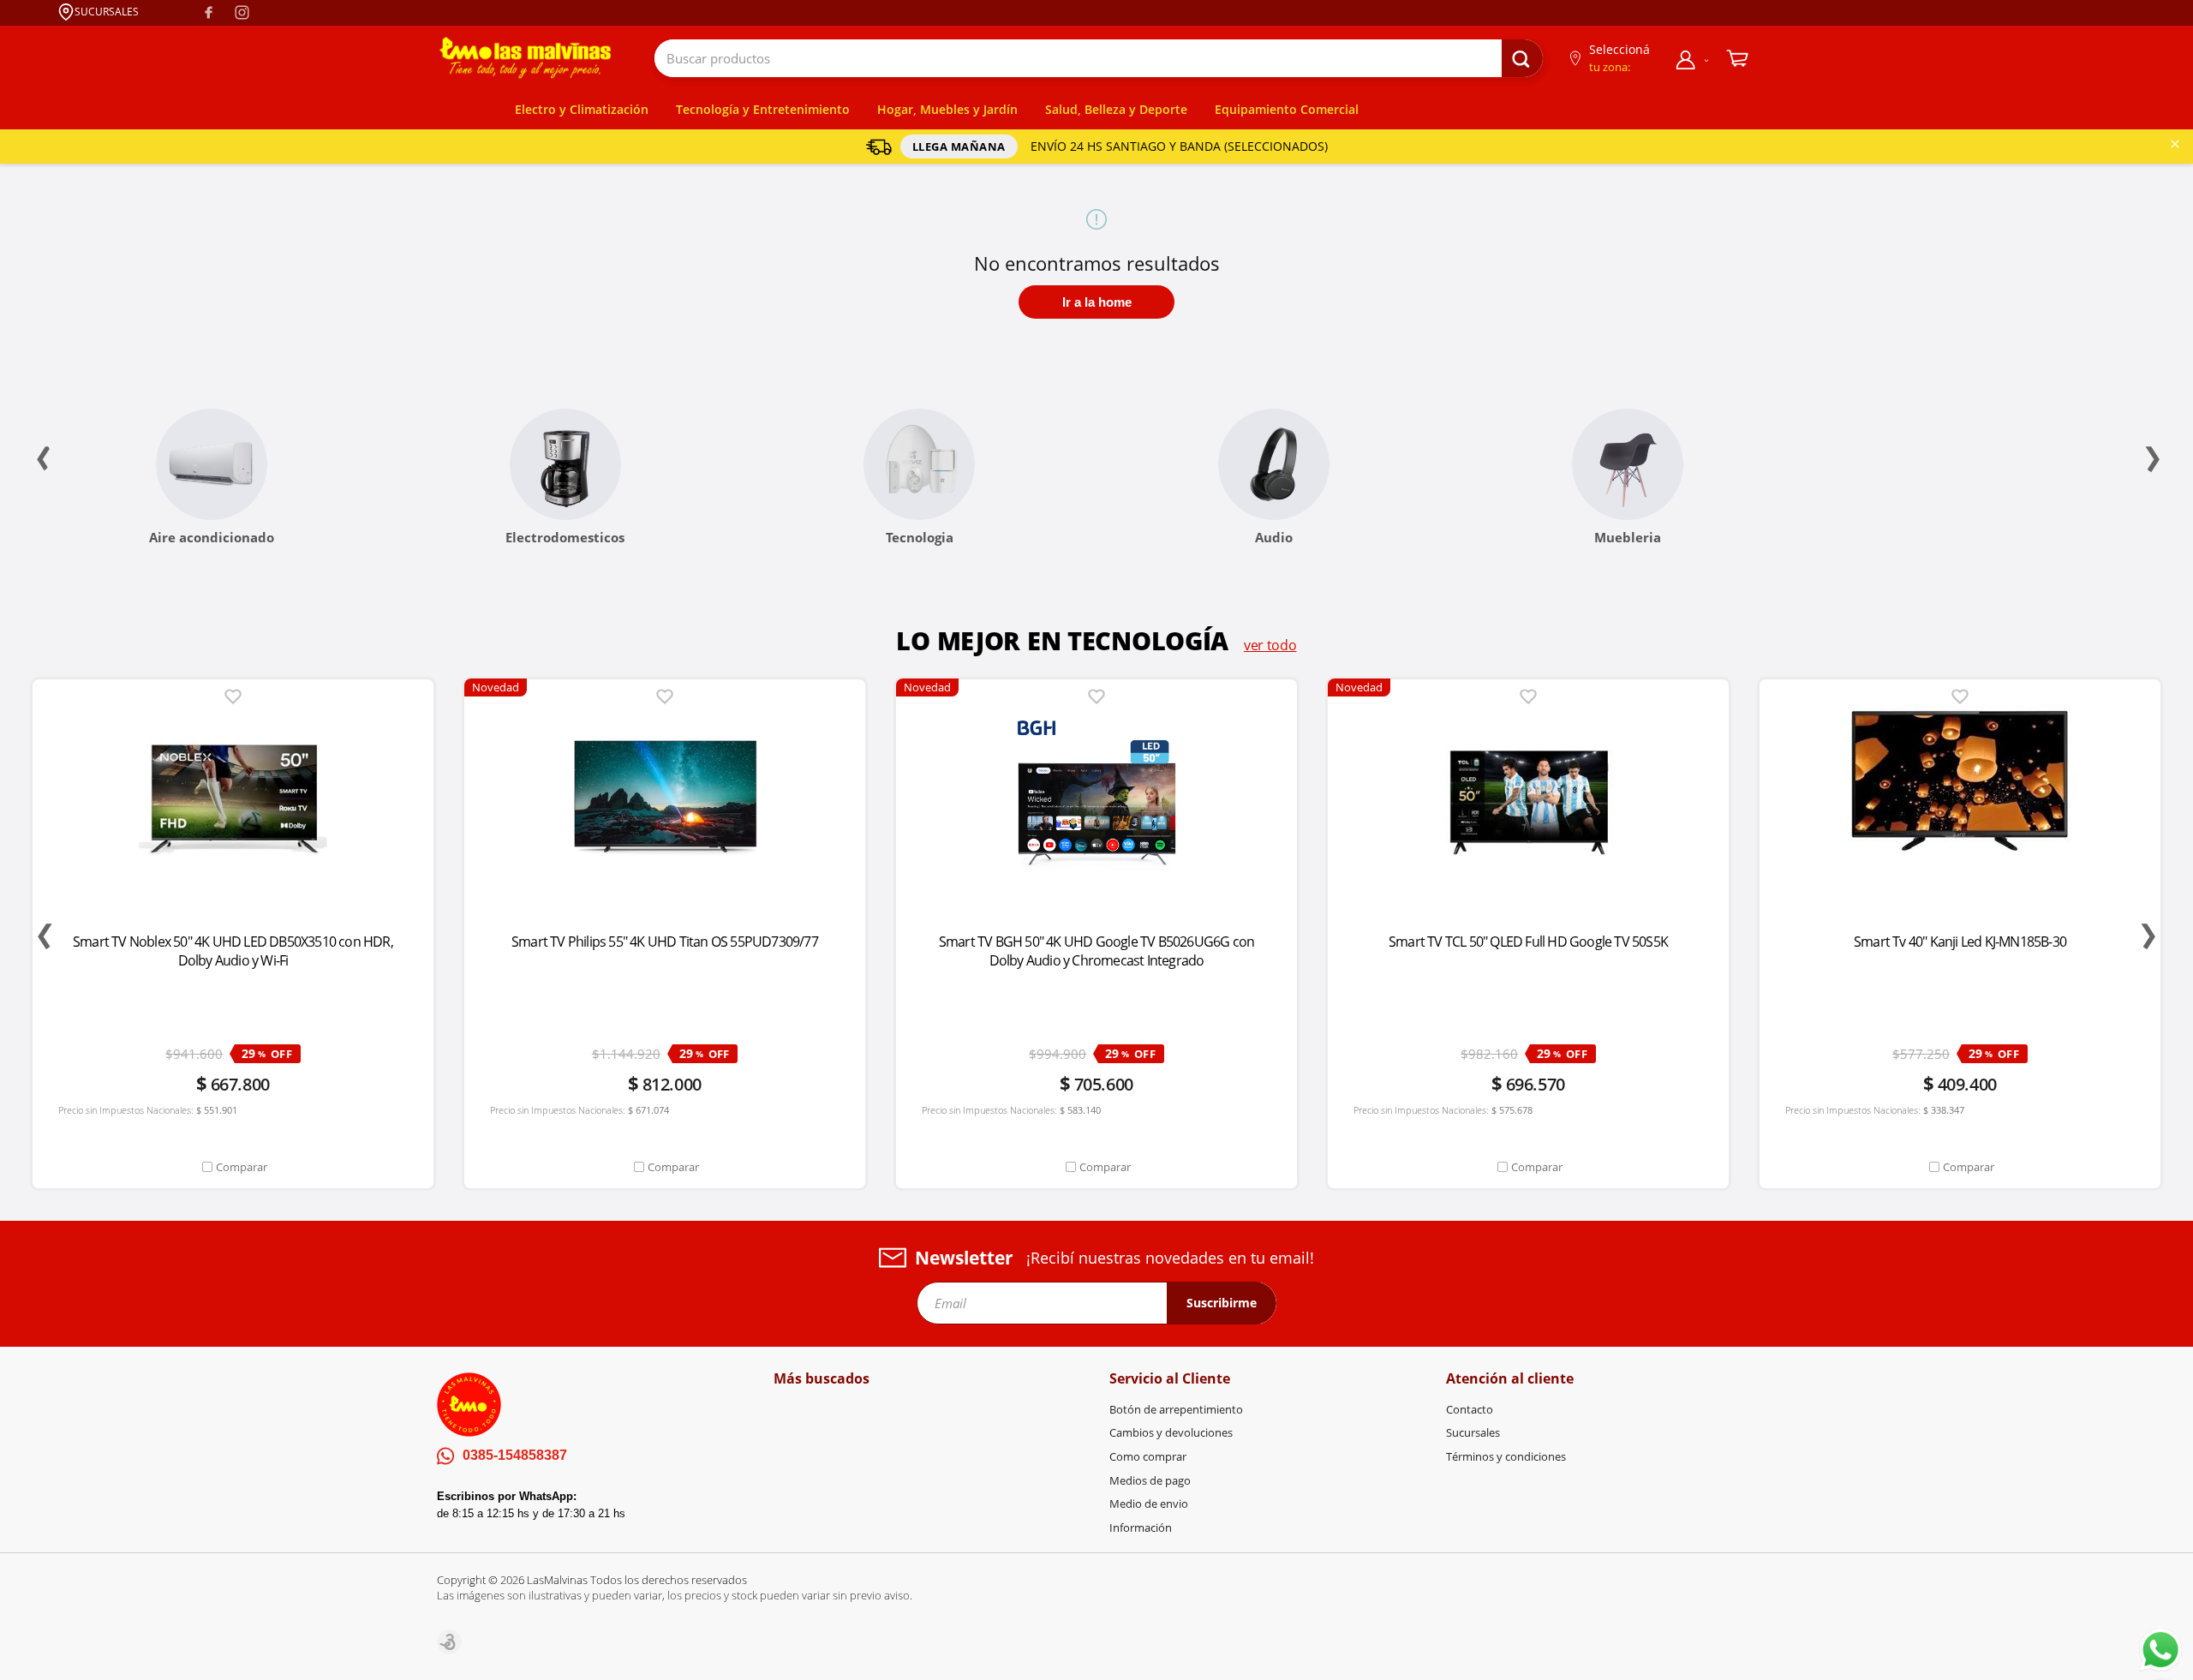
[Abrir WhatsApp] (2160, 1650)
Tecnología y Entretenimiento (763, 109)
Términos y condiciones (1506, 1456)
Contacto (1470, 1409)
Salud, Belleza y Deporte (1116, 109)
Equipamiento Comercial (1287, 109)
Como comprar (1148, 1456)
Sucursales (1473, 1432)
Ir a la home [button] (1097, 302)
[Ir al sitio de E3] (449, 1642)
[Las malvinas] (525, 58)
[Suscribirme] (1222, 1303)
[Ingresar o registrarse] (1693, 59)
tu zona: (1610, 67)
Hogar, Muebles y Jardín (947, 109)
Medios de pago (1150, 1480)
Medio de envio (1149, 1504)
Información (1141, 1528)
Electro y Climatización (582, 109)
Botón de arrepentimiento (1176, 1409)
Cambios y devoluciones (1171, 1432)
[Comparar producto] (233, 1167)
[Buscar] (1522, 60)
